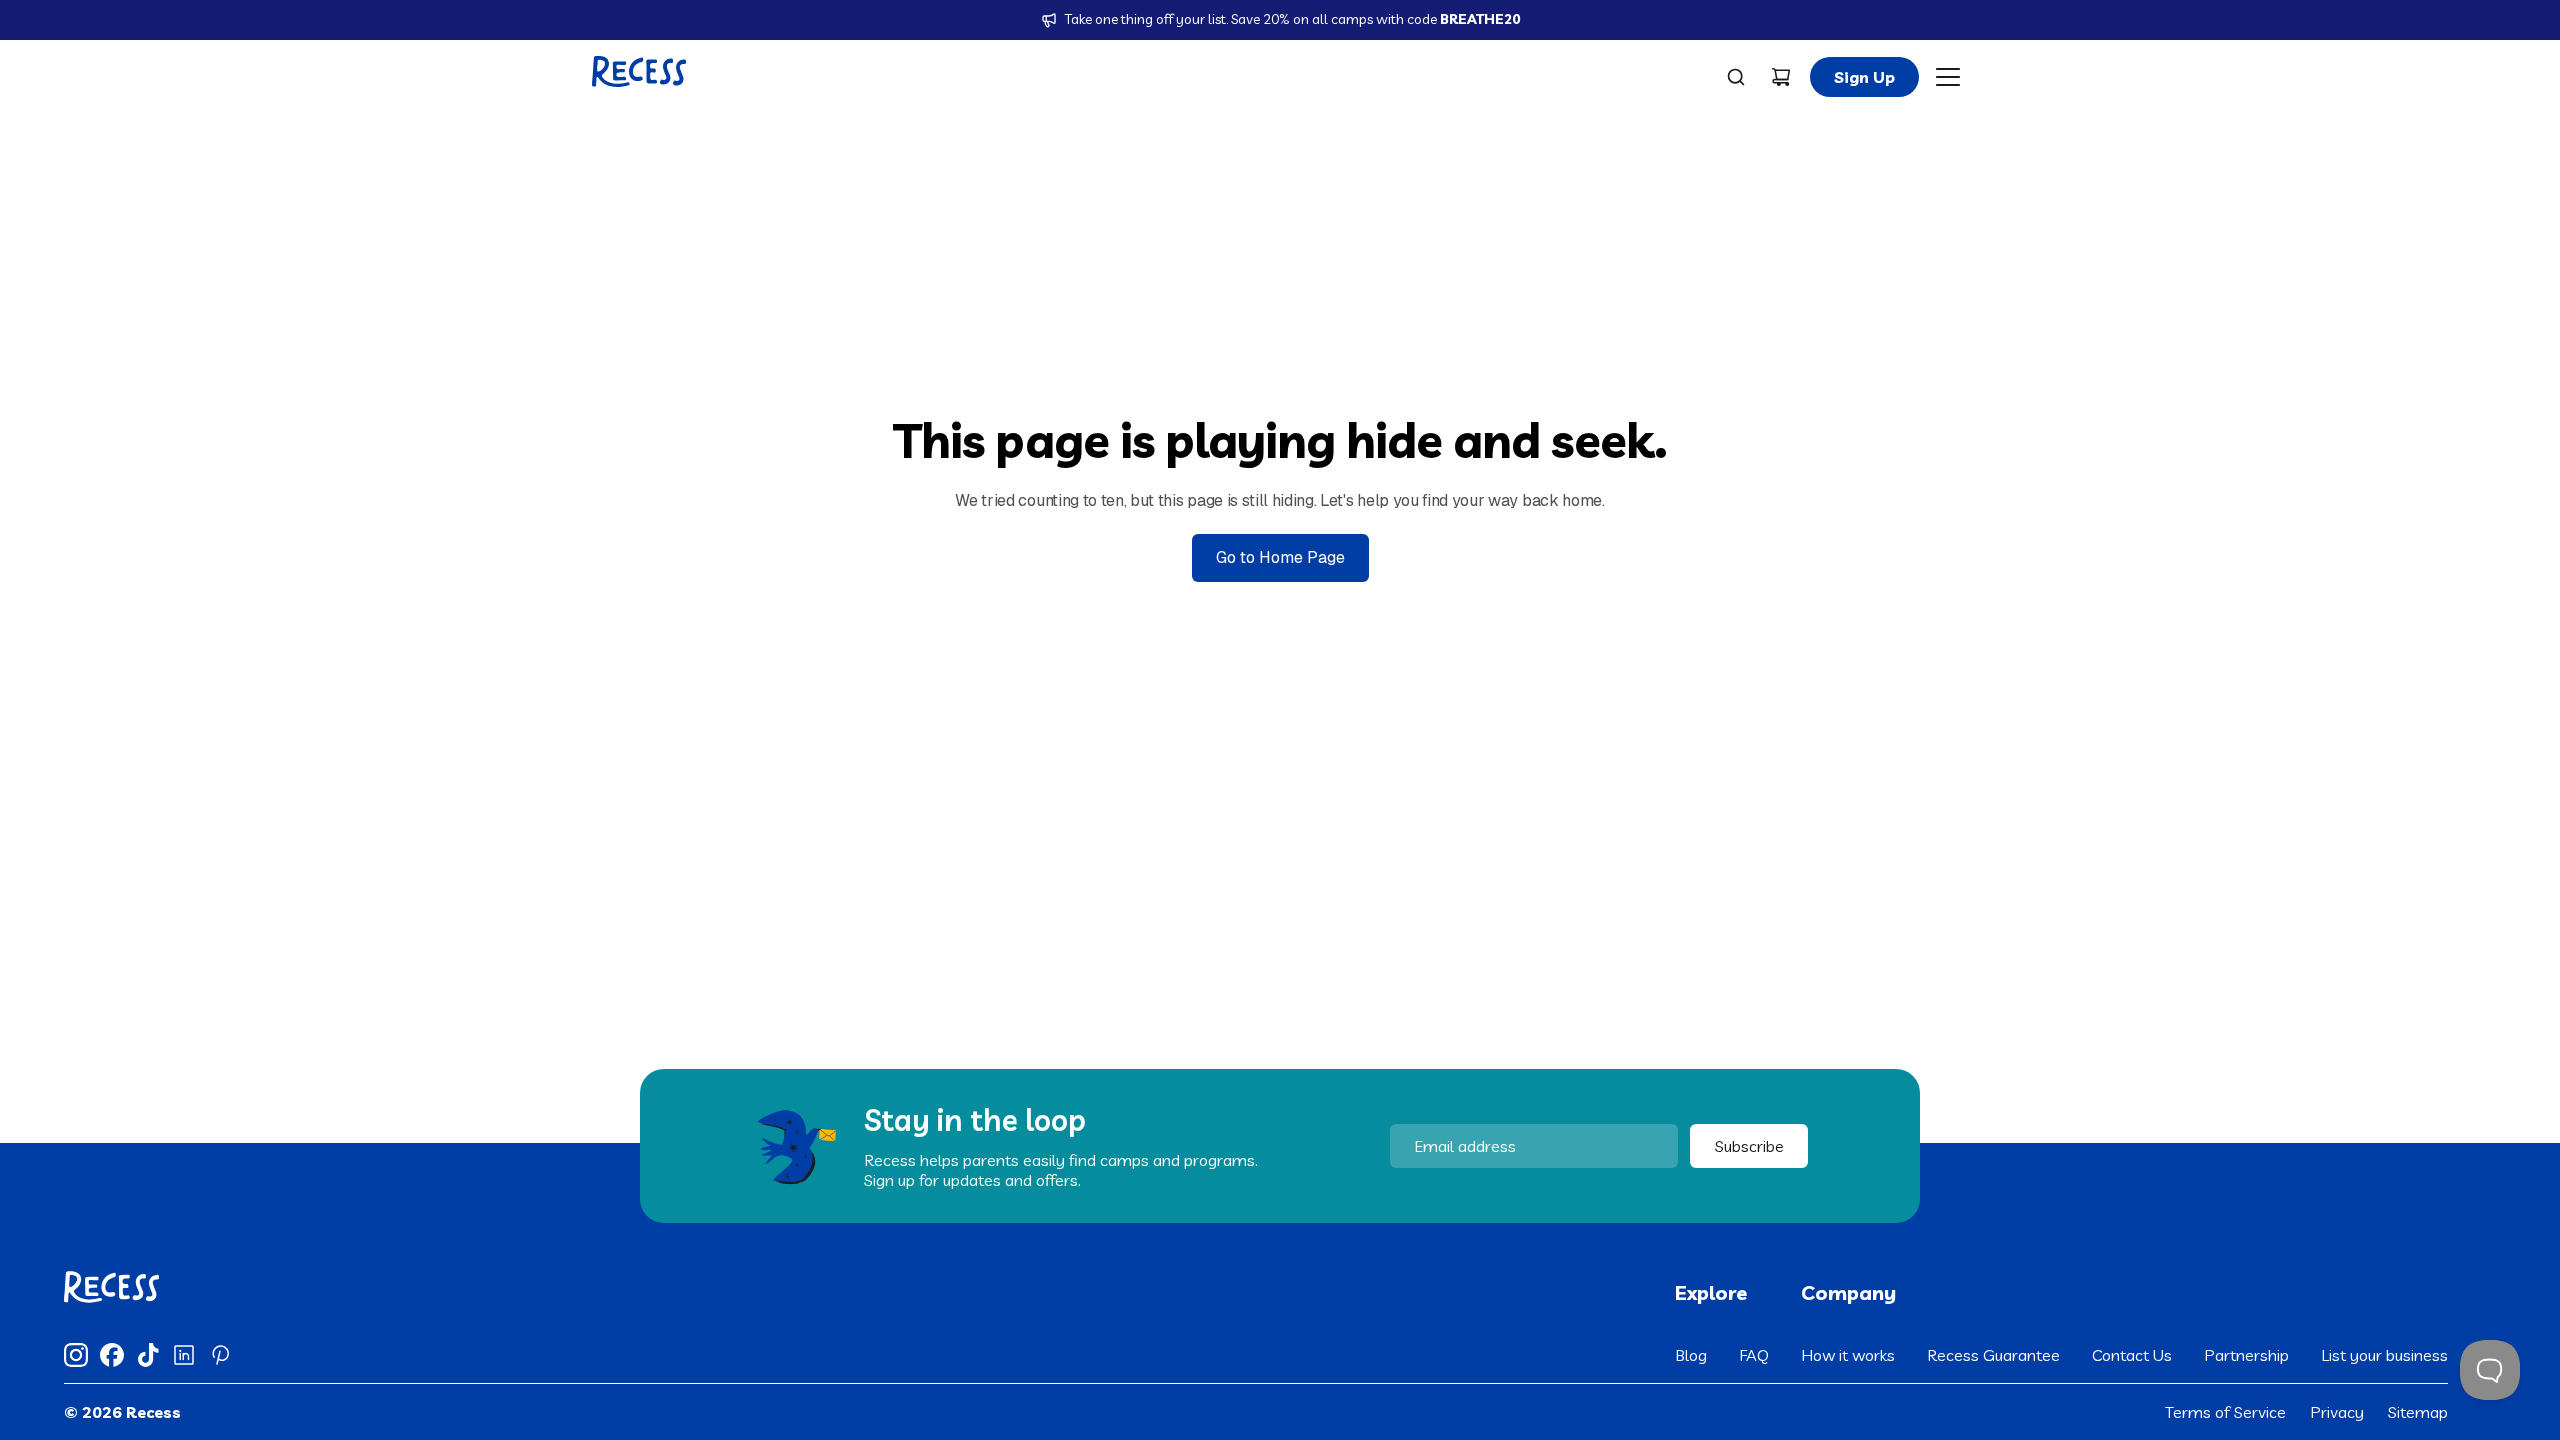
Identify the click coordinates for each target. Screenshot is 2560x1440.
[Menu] (1948, 77)
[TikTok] (148, 1355)
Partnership (2246, 1355)
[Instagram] (76, 1355)
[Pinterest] (220, 1355)
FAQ (1754, 1355)
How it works (1848, 1355)
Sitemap (2418, 1412)
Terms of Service (2225, 1412)
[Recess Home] (639, 71)
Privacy (2337, 1412)
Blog (1691, 1355)
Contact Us (2132, 1355)
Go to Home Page (1280, 557)
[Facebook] (112, 1355)
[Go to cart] (1781, 77)
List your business (2384, 1355)
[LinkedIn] (184, 1355)
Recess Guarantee (1993, 1355)
